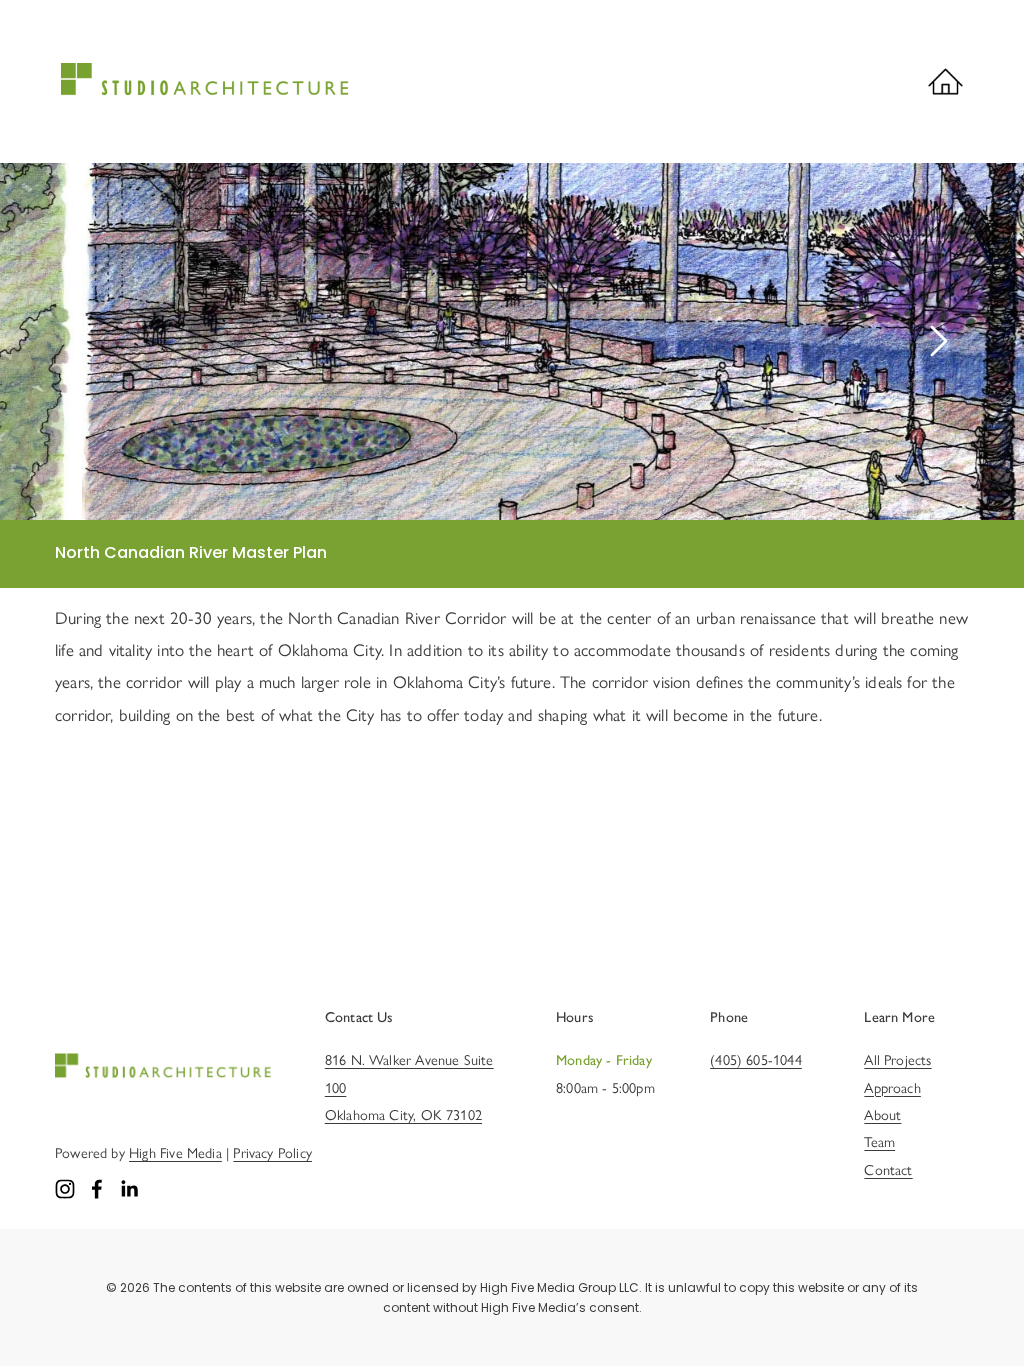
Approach (892, 1088)
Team (879, 1142)
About (882, 1115)
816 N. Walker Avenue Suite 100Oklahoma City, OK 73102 (409, 1087)
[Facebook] (97, 1189)
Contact (888, 1170)
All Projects (897, 1060)
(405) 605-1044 (756, 1060)
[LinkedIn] (129, 1189)
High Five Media (175, 1153)
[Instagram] (65, 1189)
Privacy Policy (272, 1153)
